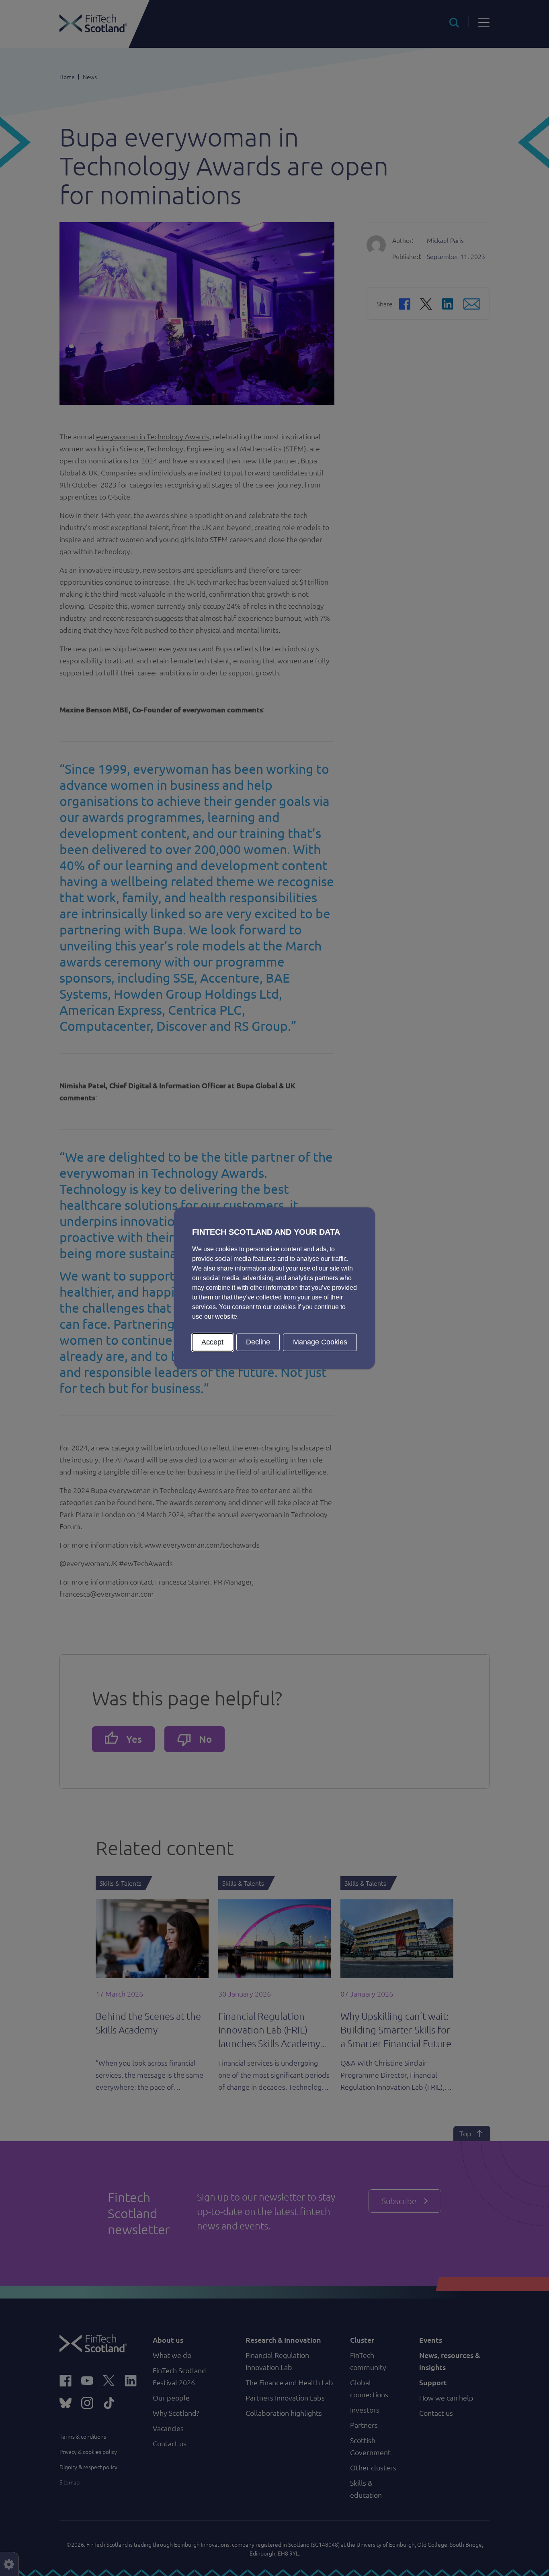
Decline (258, 1342)
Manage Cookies (320, 1342)
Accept (212, 1342)
